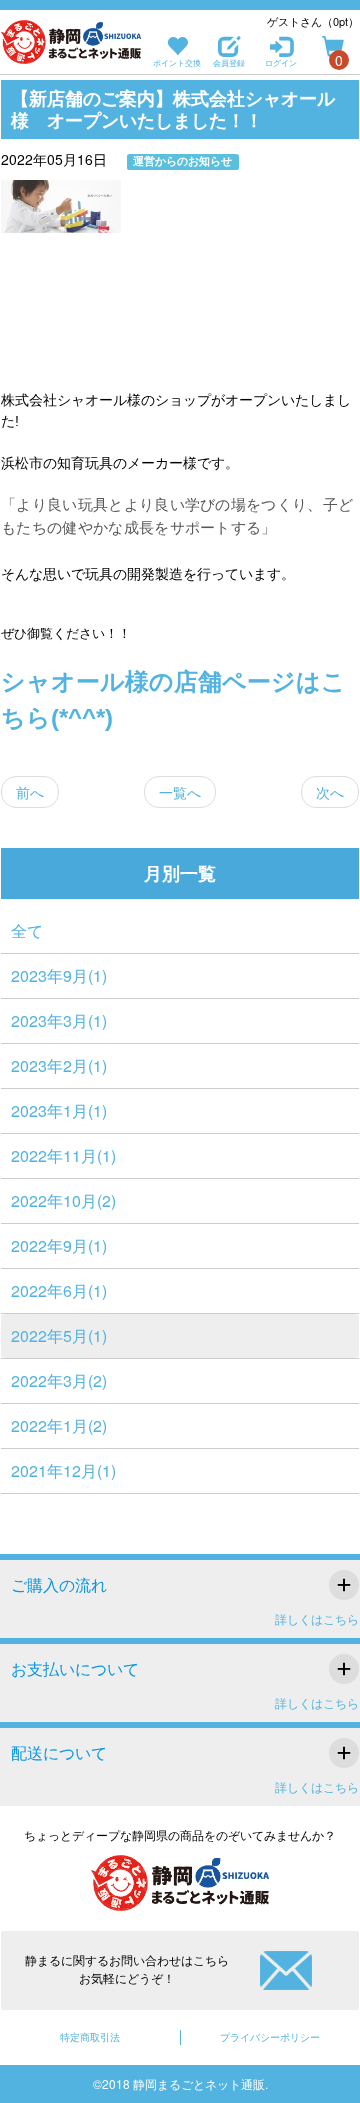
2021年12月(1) (63, 1470)
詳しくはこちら (317, 1618)
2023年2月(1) (59, 1065)
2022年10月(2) (63, 1200)
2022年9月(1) (59, 1245)
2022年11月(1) (63, 1155)
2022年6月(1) (59, 1290)
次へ (330, 792)
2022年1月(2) (59, 1425)
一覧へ (180, 792)
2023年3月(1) (59, 1020)
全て (27, 930)
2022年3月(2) (59, 1380)
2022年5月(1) (59, 1335)
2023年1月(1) (59, 1110)
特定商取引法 (90, 2037)
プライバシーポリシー (270, 2037)
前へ (30, 792)
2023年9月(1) (59, 975)
